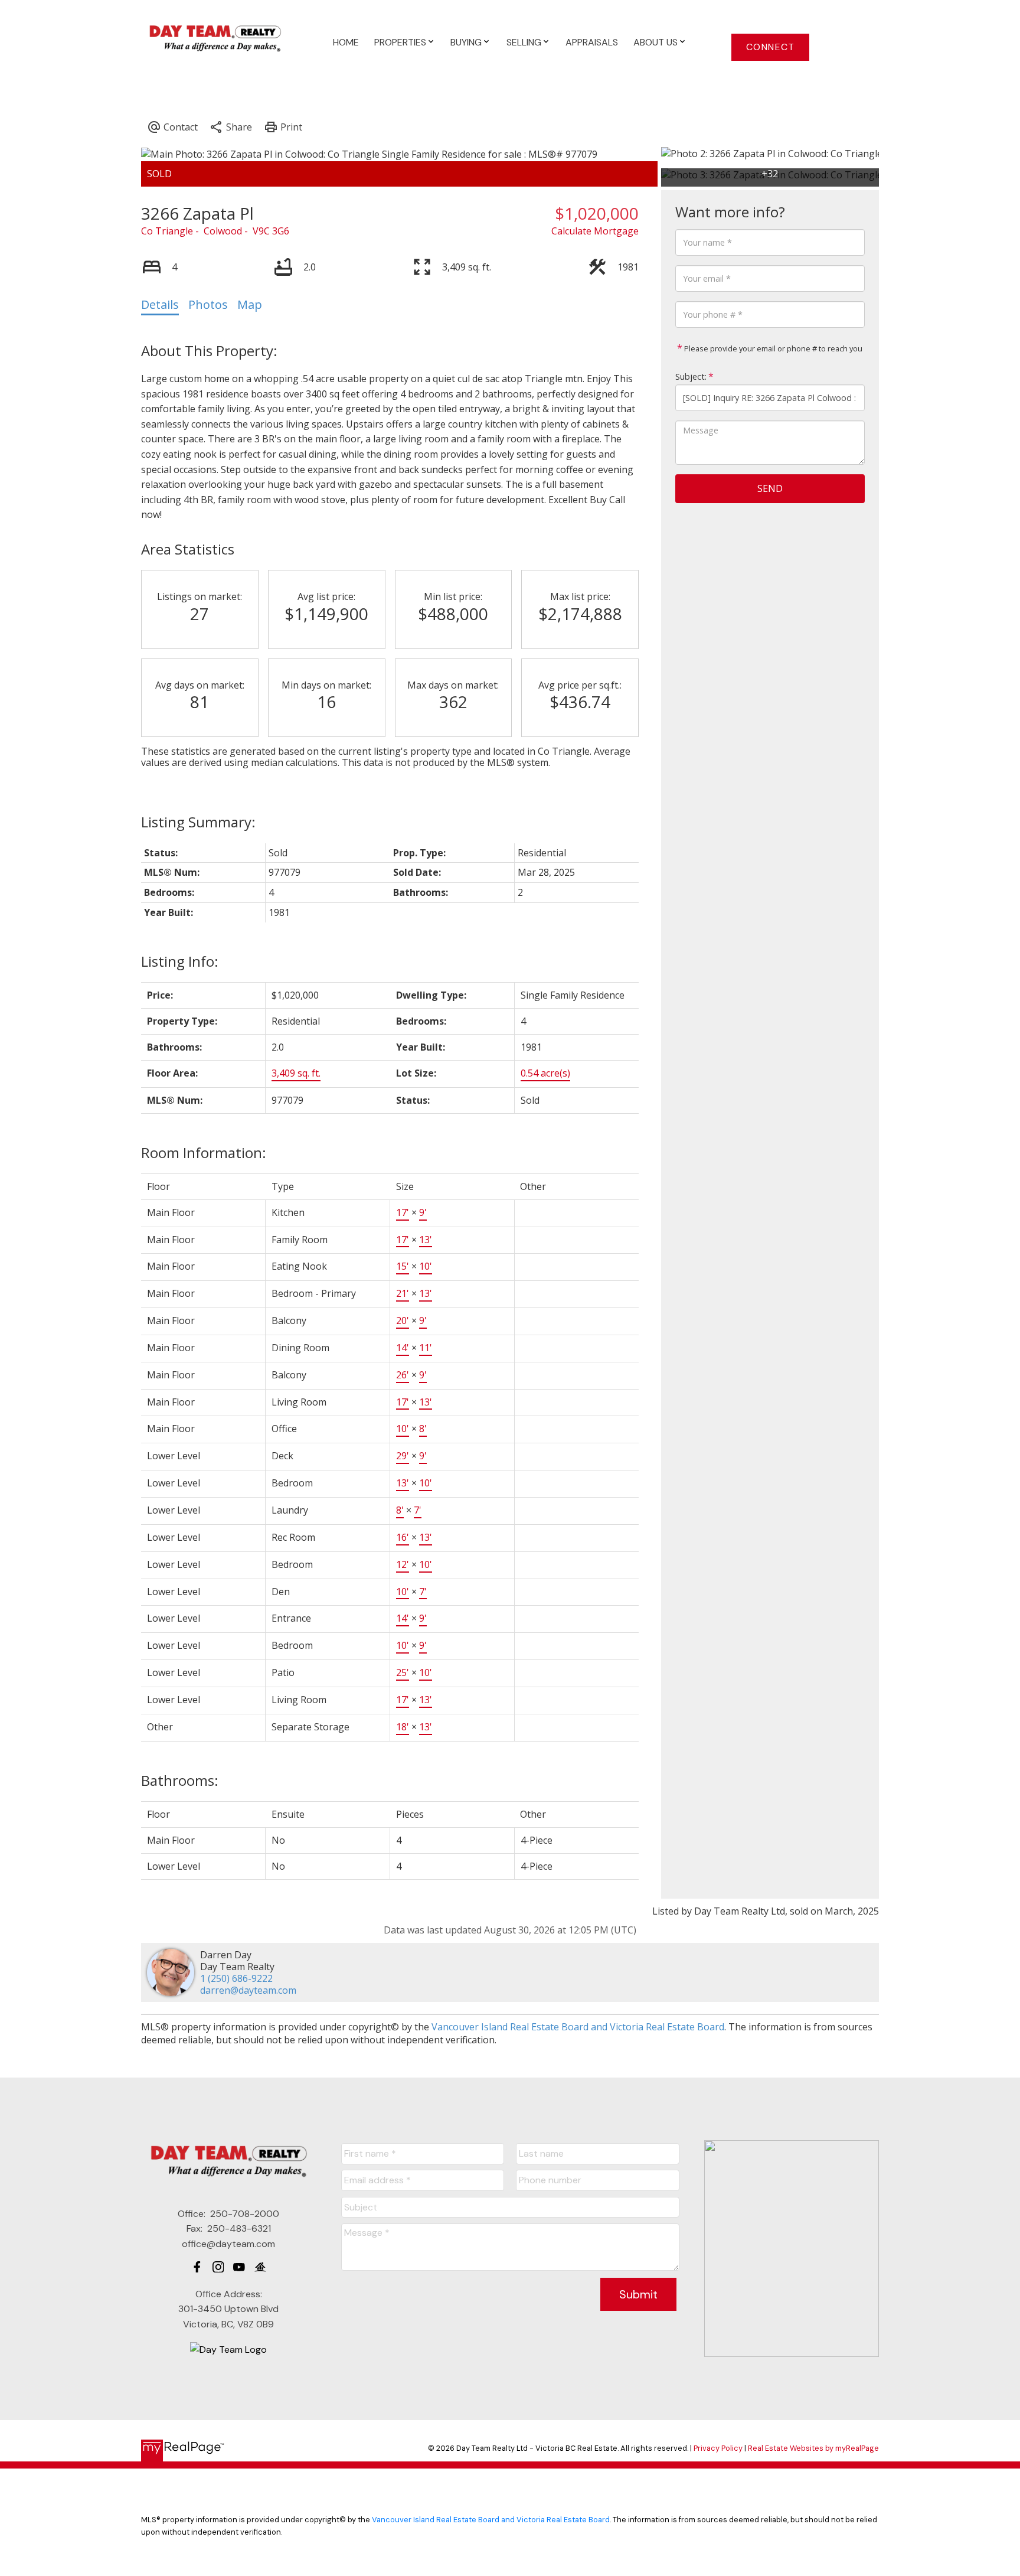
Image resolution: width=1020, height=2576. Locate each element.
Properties (400, 42)
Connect (771, 47)
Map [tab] (250, 304)
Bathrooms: (180, 1780)
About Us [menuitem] (656, 42)
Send (770, 488)
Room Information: (204, 1152)
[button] (770, 47)
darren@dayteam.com (248, 1990)
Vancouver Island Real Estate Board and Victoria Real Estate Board (578, 2027)
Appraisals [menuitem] (592, 42)
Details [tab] (160, 304)
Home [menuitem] (346, 42)
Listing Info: (180, 961)
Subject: (691, 376)
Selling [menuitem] (524, 42)
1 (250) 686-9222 (236, 1978)
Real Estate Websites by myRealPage (813, 2448)
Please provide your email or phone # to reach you (772, 348)
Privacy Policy (718, 2448)
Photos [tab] (208, 304)
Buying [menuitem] (466, 42)
